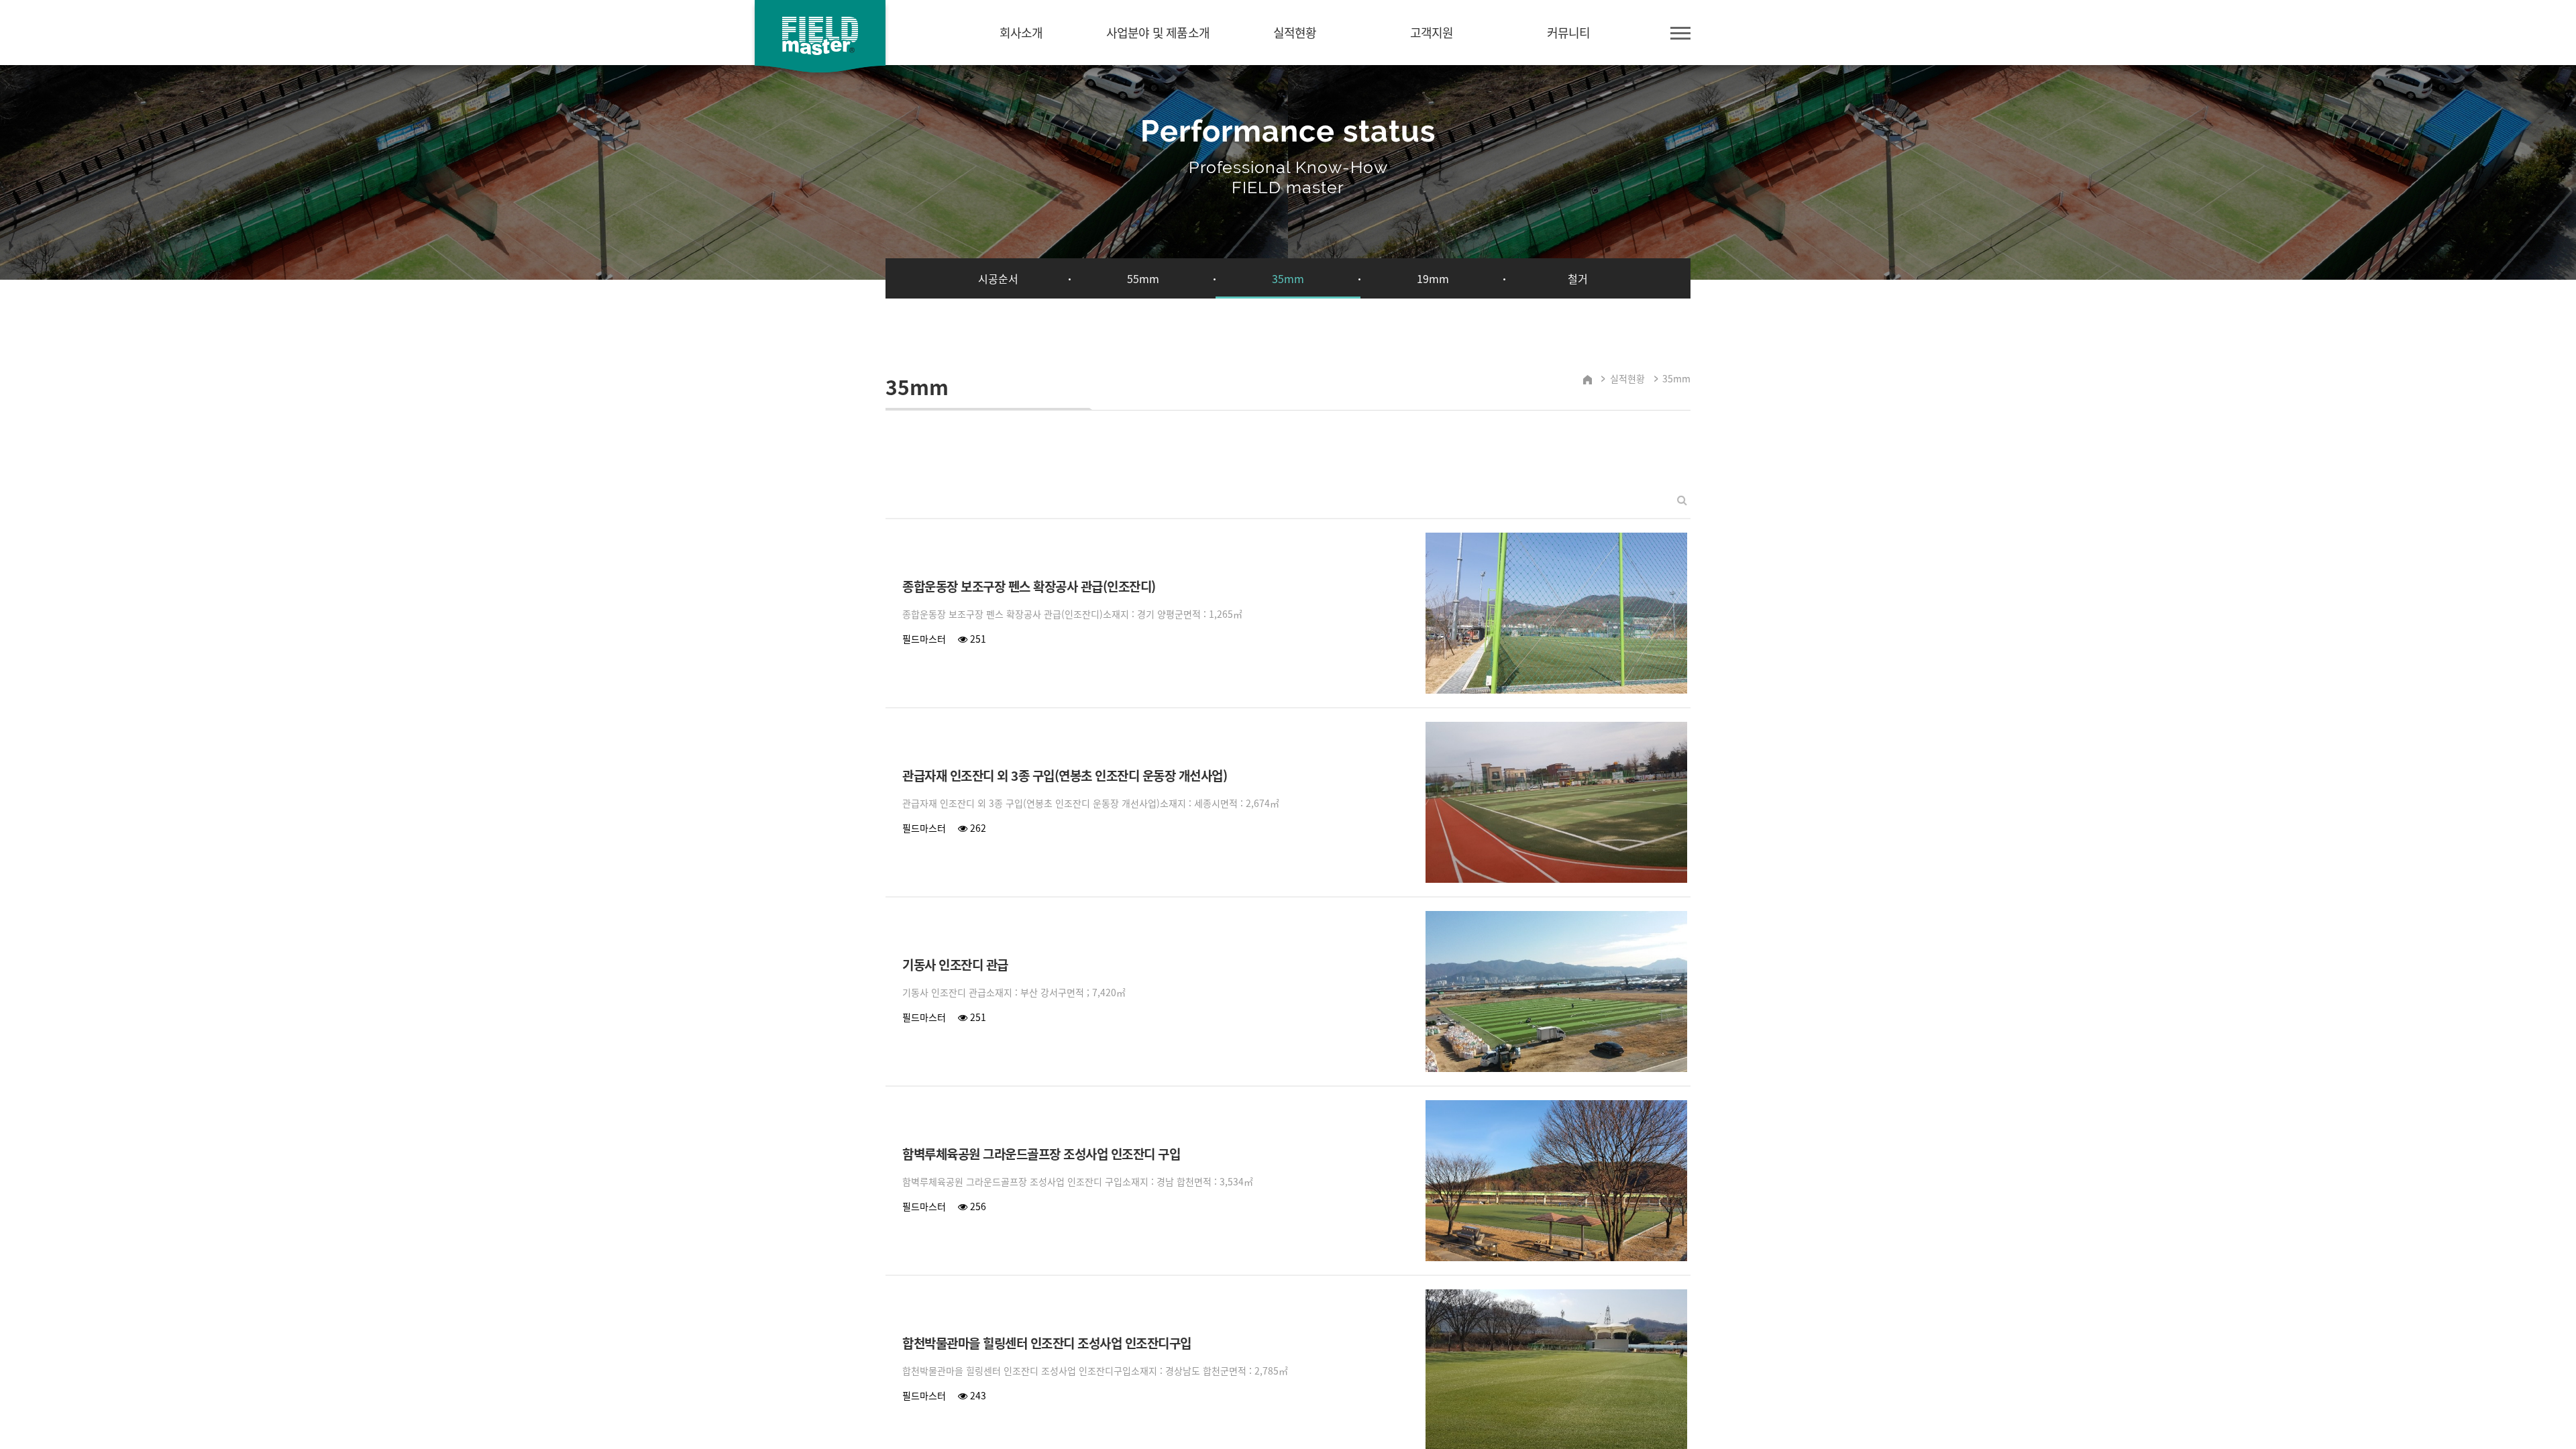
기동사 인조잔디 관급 (955, 965)
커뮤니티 (1569, 33)
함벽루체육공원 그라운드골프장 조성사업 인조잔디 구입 (1041, 1155)
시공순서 (998, 278)
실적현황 (1295, 33)
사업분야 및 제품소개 (1158, 33)
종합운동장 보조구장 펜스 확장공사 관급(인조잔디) (1029, 587)
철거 (1578, 278)
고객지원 (1432, 33)
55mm (1143, 278)
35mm (1288, 278)
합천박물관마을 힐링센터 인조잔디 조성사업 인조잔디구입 (1047, 1344)
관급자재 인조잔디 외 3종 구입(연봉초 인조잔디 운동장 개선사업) (1065, 776)
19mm (1433, 278)
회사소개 (1021, 33)
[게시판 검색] (1682, 499)
